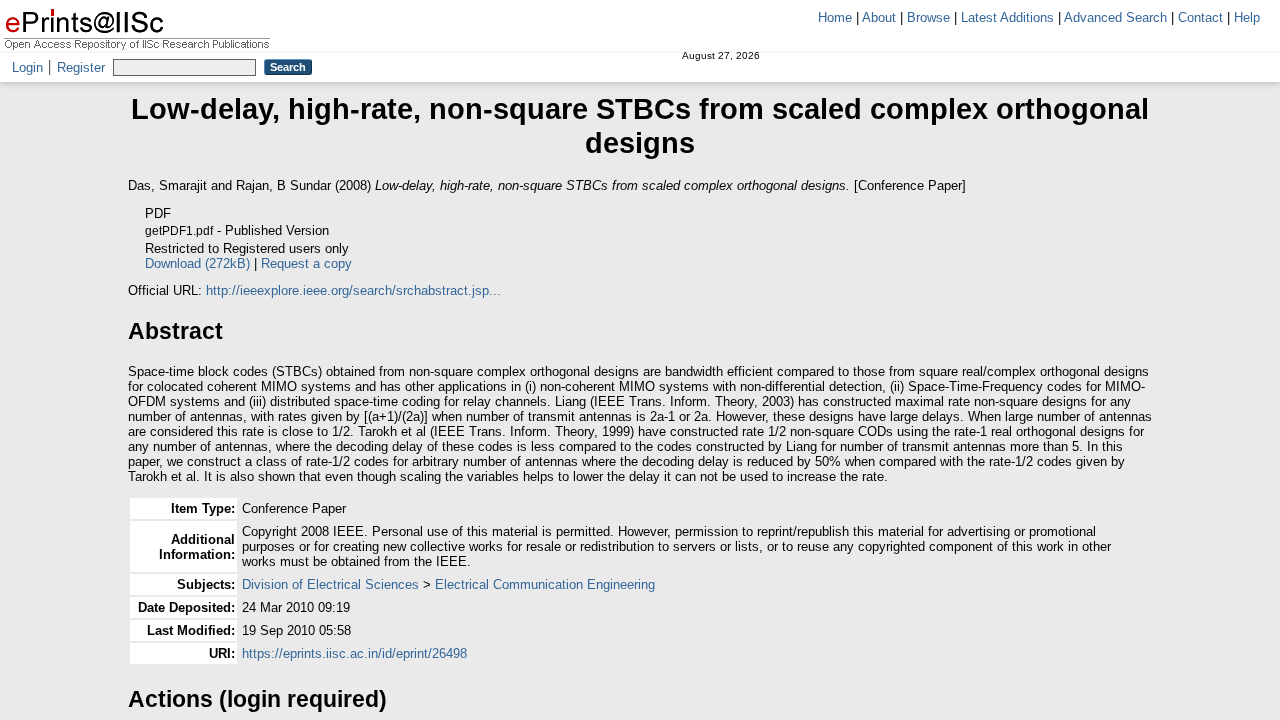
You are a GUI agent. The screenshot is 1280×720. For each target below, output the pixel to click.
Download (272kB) (197, 263)
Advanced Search (1115, 17)
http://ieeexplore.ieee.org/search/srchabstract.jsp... (353, 290)
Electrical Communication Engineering (545, 584)
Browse (928, 17)
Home (835, 17)
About (879, 17)
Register (81, 67)
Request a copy (306, 263)
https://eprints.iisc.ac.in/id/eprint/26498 (354, 653)
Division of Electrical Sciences (330, 584)
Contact (1200, 17)
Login (27, 67)
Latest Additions (1007, 17)
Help (1247, 17)
